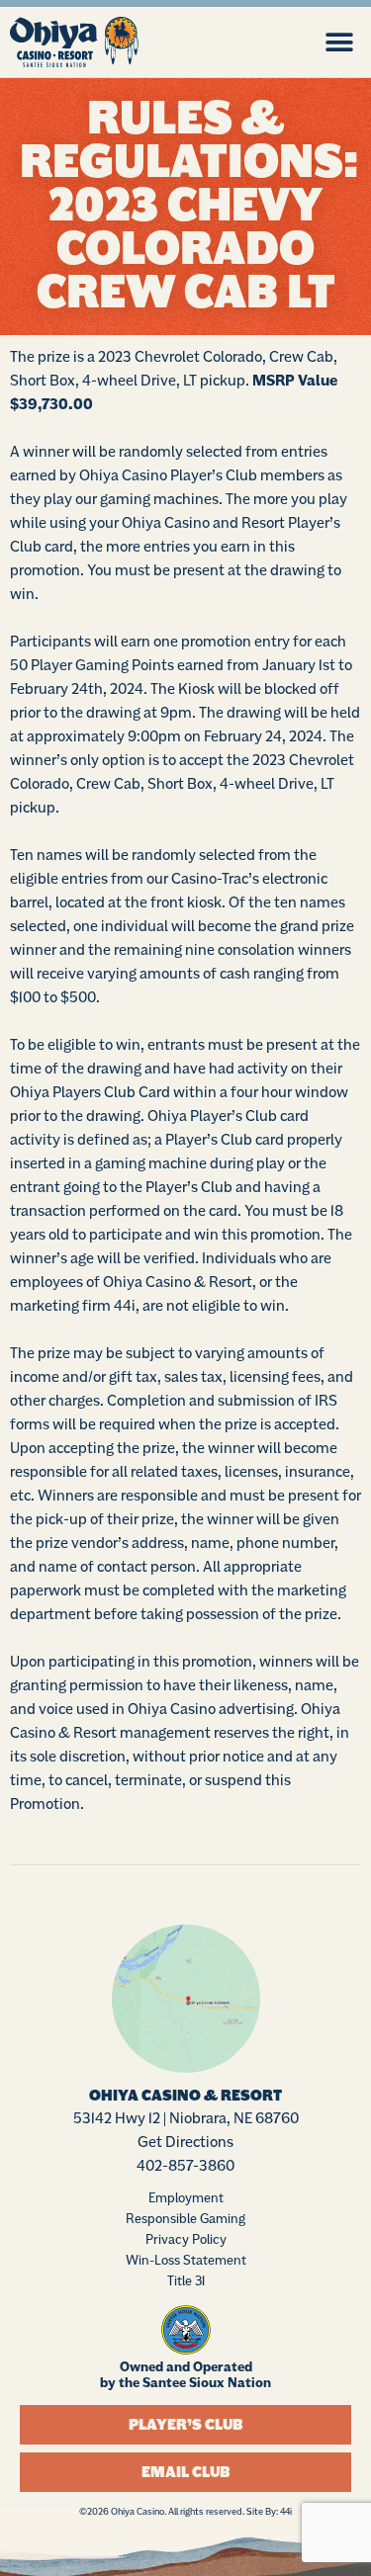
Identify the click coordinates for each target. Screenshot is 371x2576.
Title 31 (186, 2280)
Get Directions (185, 2142)
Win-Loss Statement (186, 2260)
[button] (339, 42)
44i (286, 2511)
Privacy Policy (186, 2239)
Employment (186, 2197)
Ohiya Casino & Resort (185, 2096)
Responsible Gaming (185, 2218)
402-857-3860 (185, 2165)
